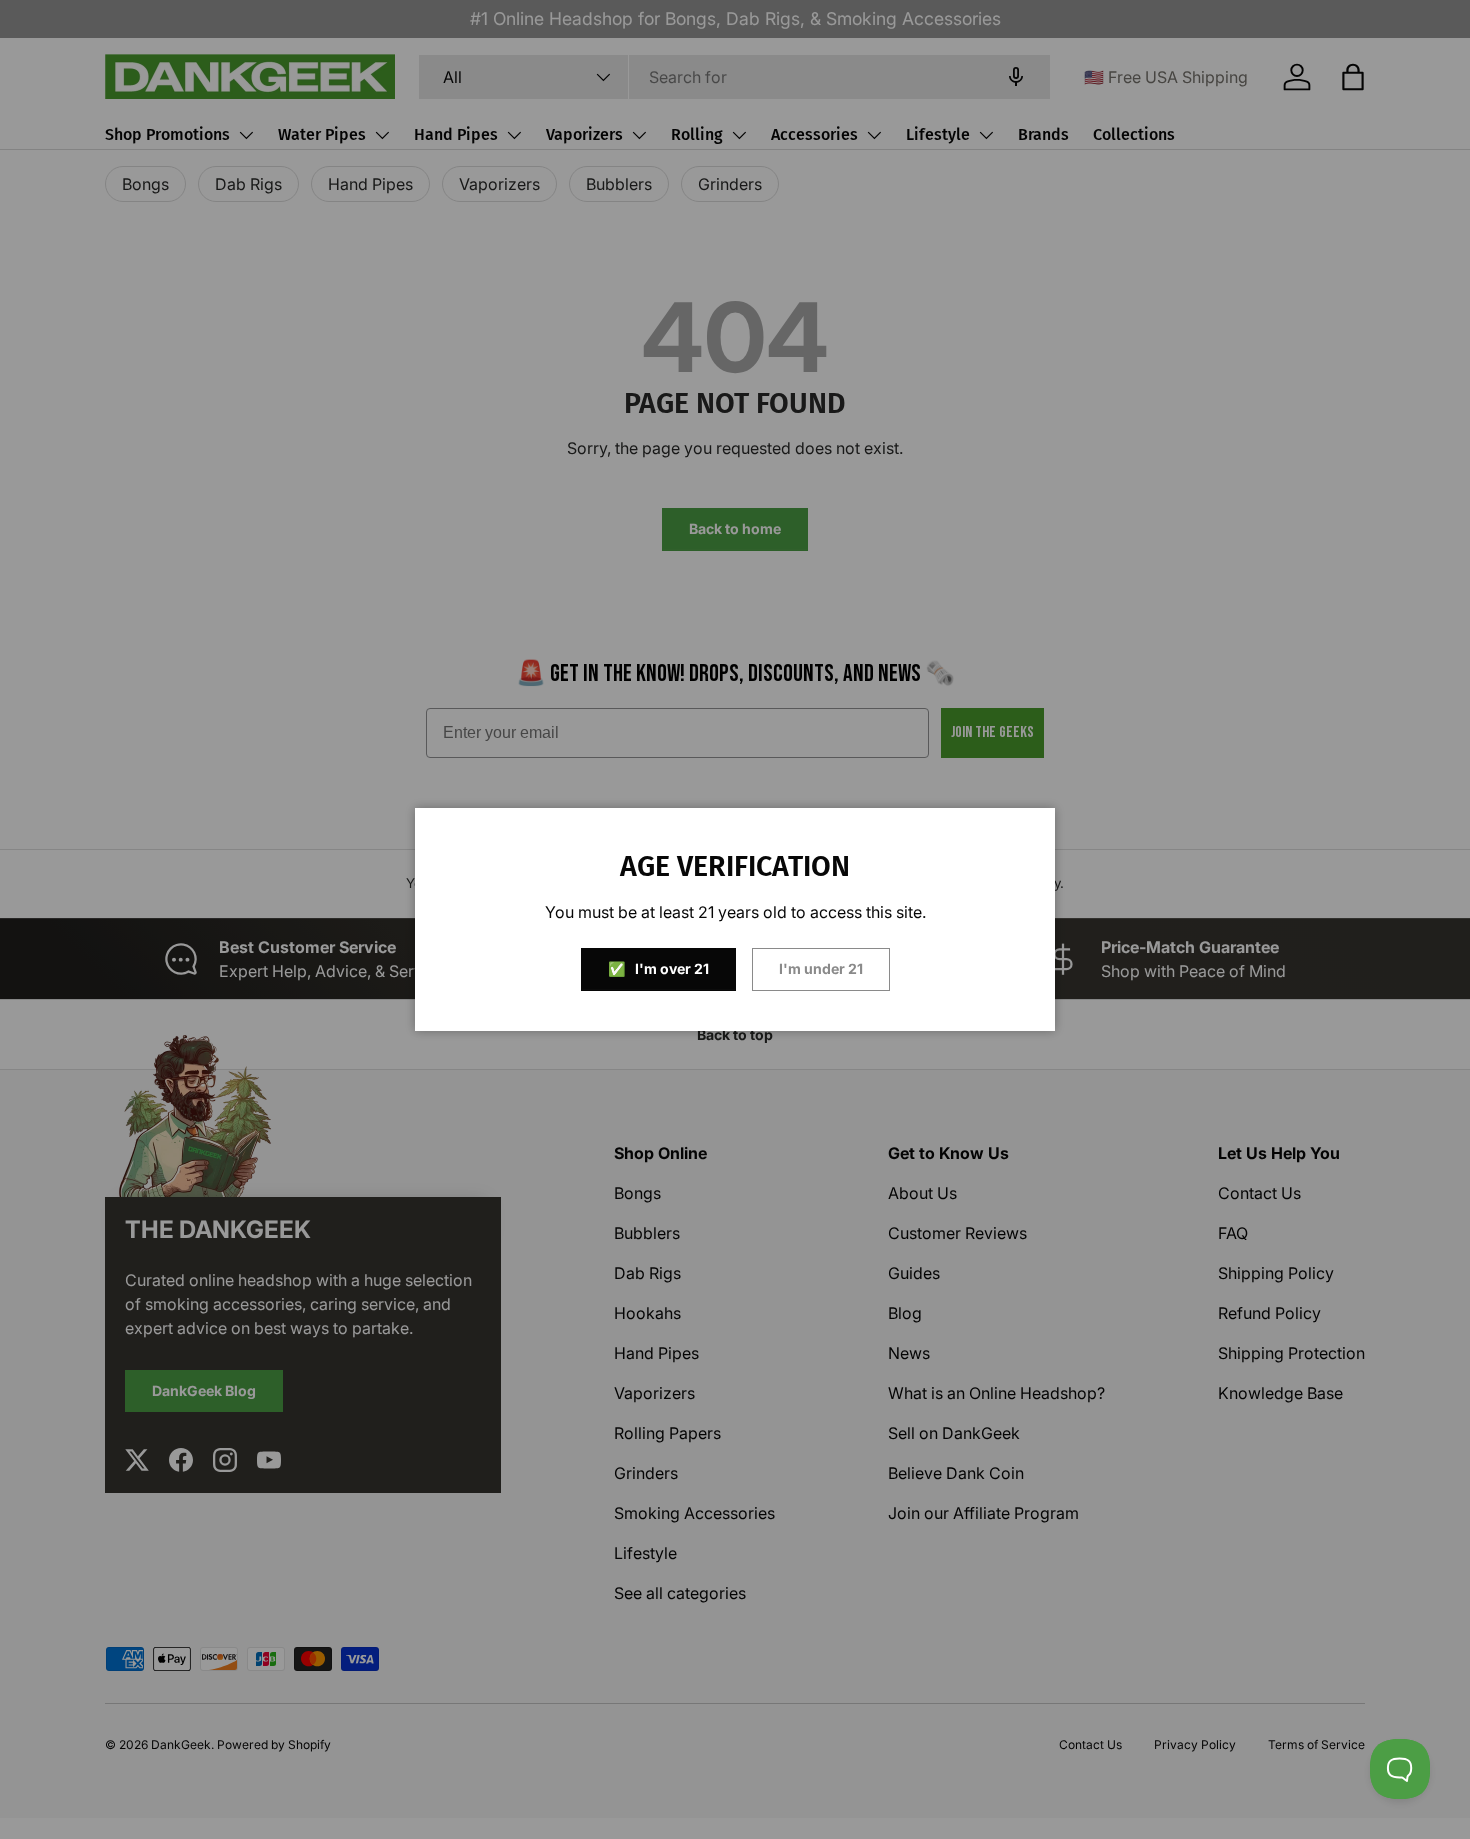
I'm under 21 (821, 968)
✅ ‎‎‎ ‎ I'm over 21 (658, 968)
